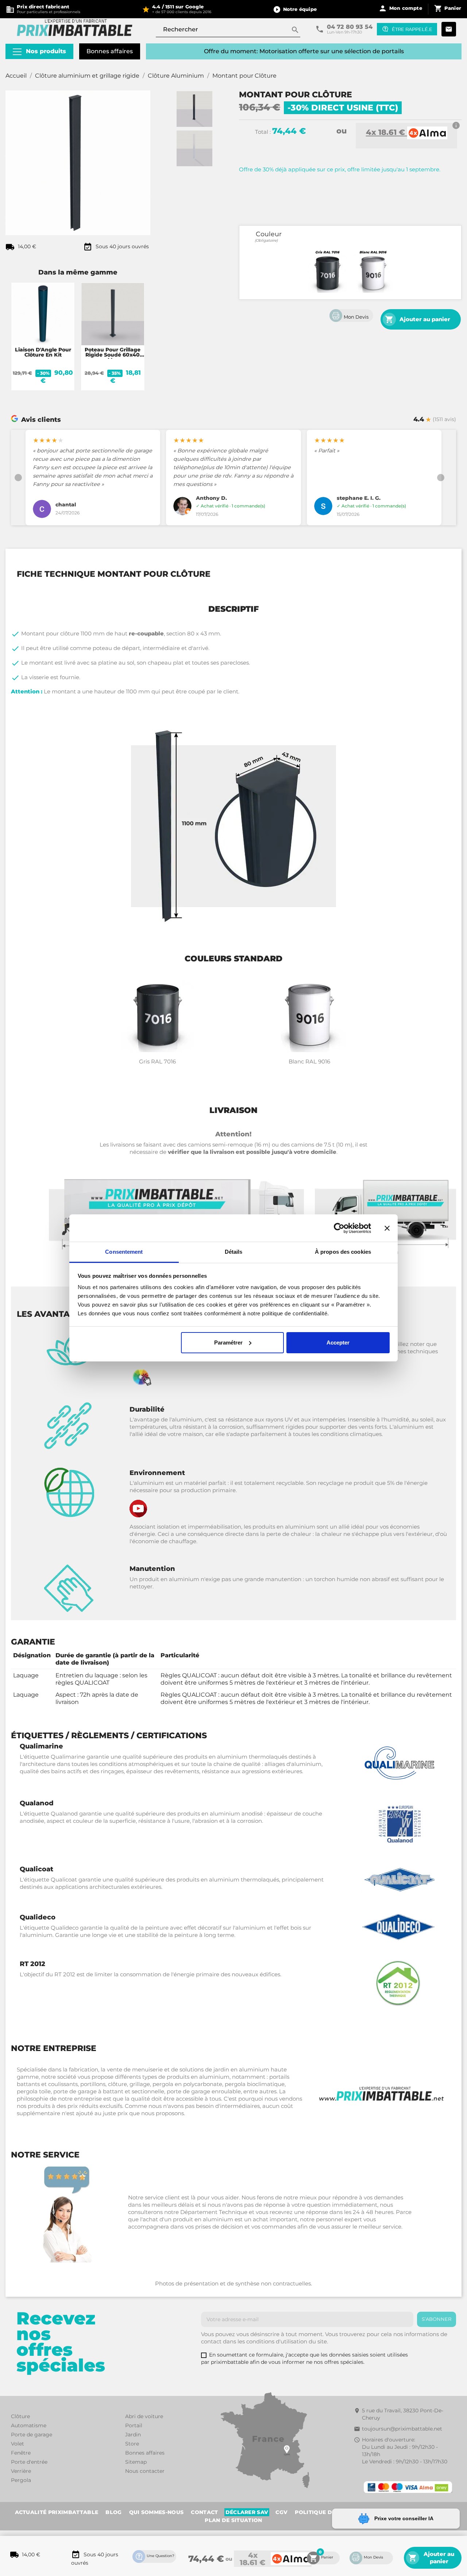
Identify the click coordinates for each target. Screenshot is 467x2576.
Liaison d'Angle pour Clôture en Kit (43, 352)
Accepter (338, 1343)
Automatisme (29, 2459)
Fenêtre (21, 2487)
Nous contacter (145, 2505)
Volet (18, 2478)
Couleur (269, 234)
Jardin (133, 2468)
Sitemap (136, 2496)
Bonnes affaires (110, 51)
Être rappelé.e (412, 29)
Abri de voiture (144, 2450)
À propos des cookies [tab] (343, 1252)
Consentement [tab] (124, 1252)
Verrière (21, 2505)
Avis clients (41, 419)
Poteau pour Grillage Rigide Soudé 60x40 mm (113, 355)
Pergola (21, 2514)
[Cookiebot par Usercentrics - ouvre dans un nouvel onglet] (339, 1228)
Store (132, 2478)
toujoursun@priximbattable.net (402, 2463)
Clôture (20, 2450)
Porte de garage (32, 2468)
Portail (134, 2459)
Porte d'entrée (29, 2496)
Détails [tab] (234, 1252)
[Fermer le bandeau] (387, 1228)
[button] (295, 9)
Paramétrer (228, 1343)
